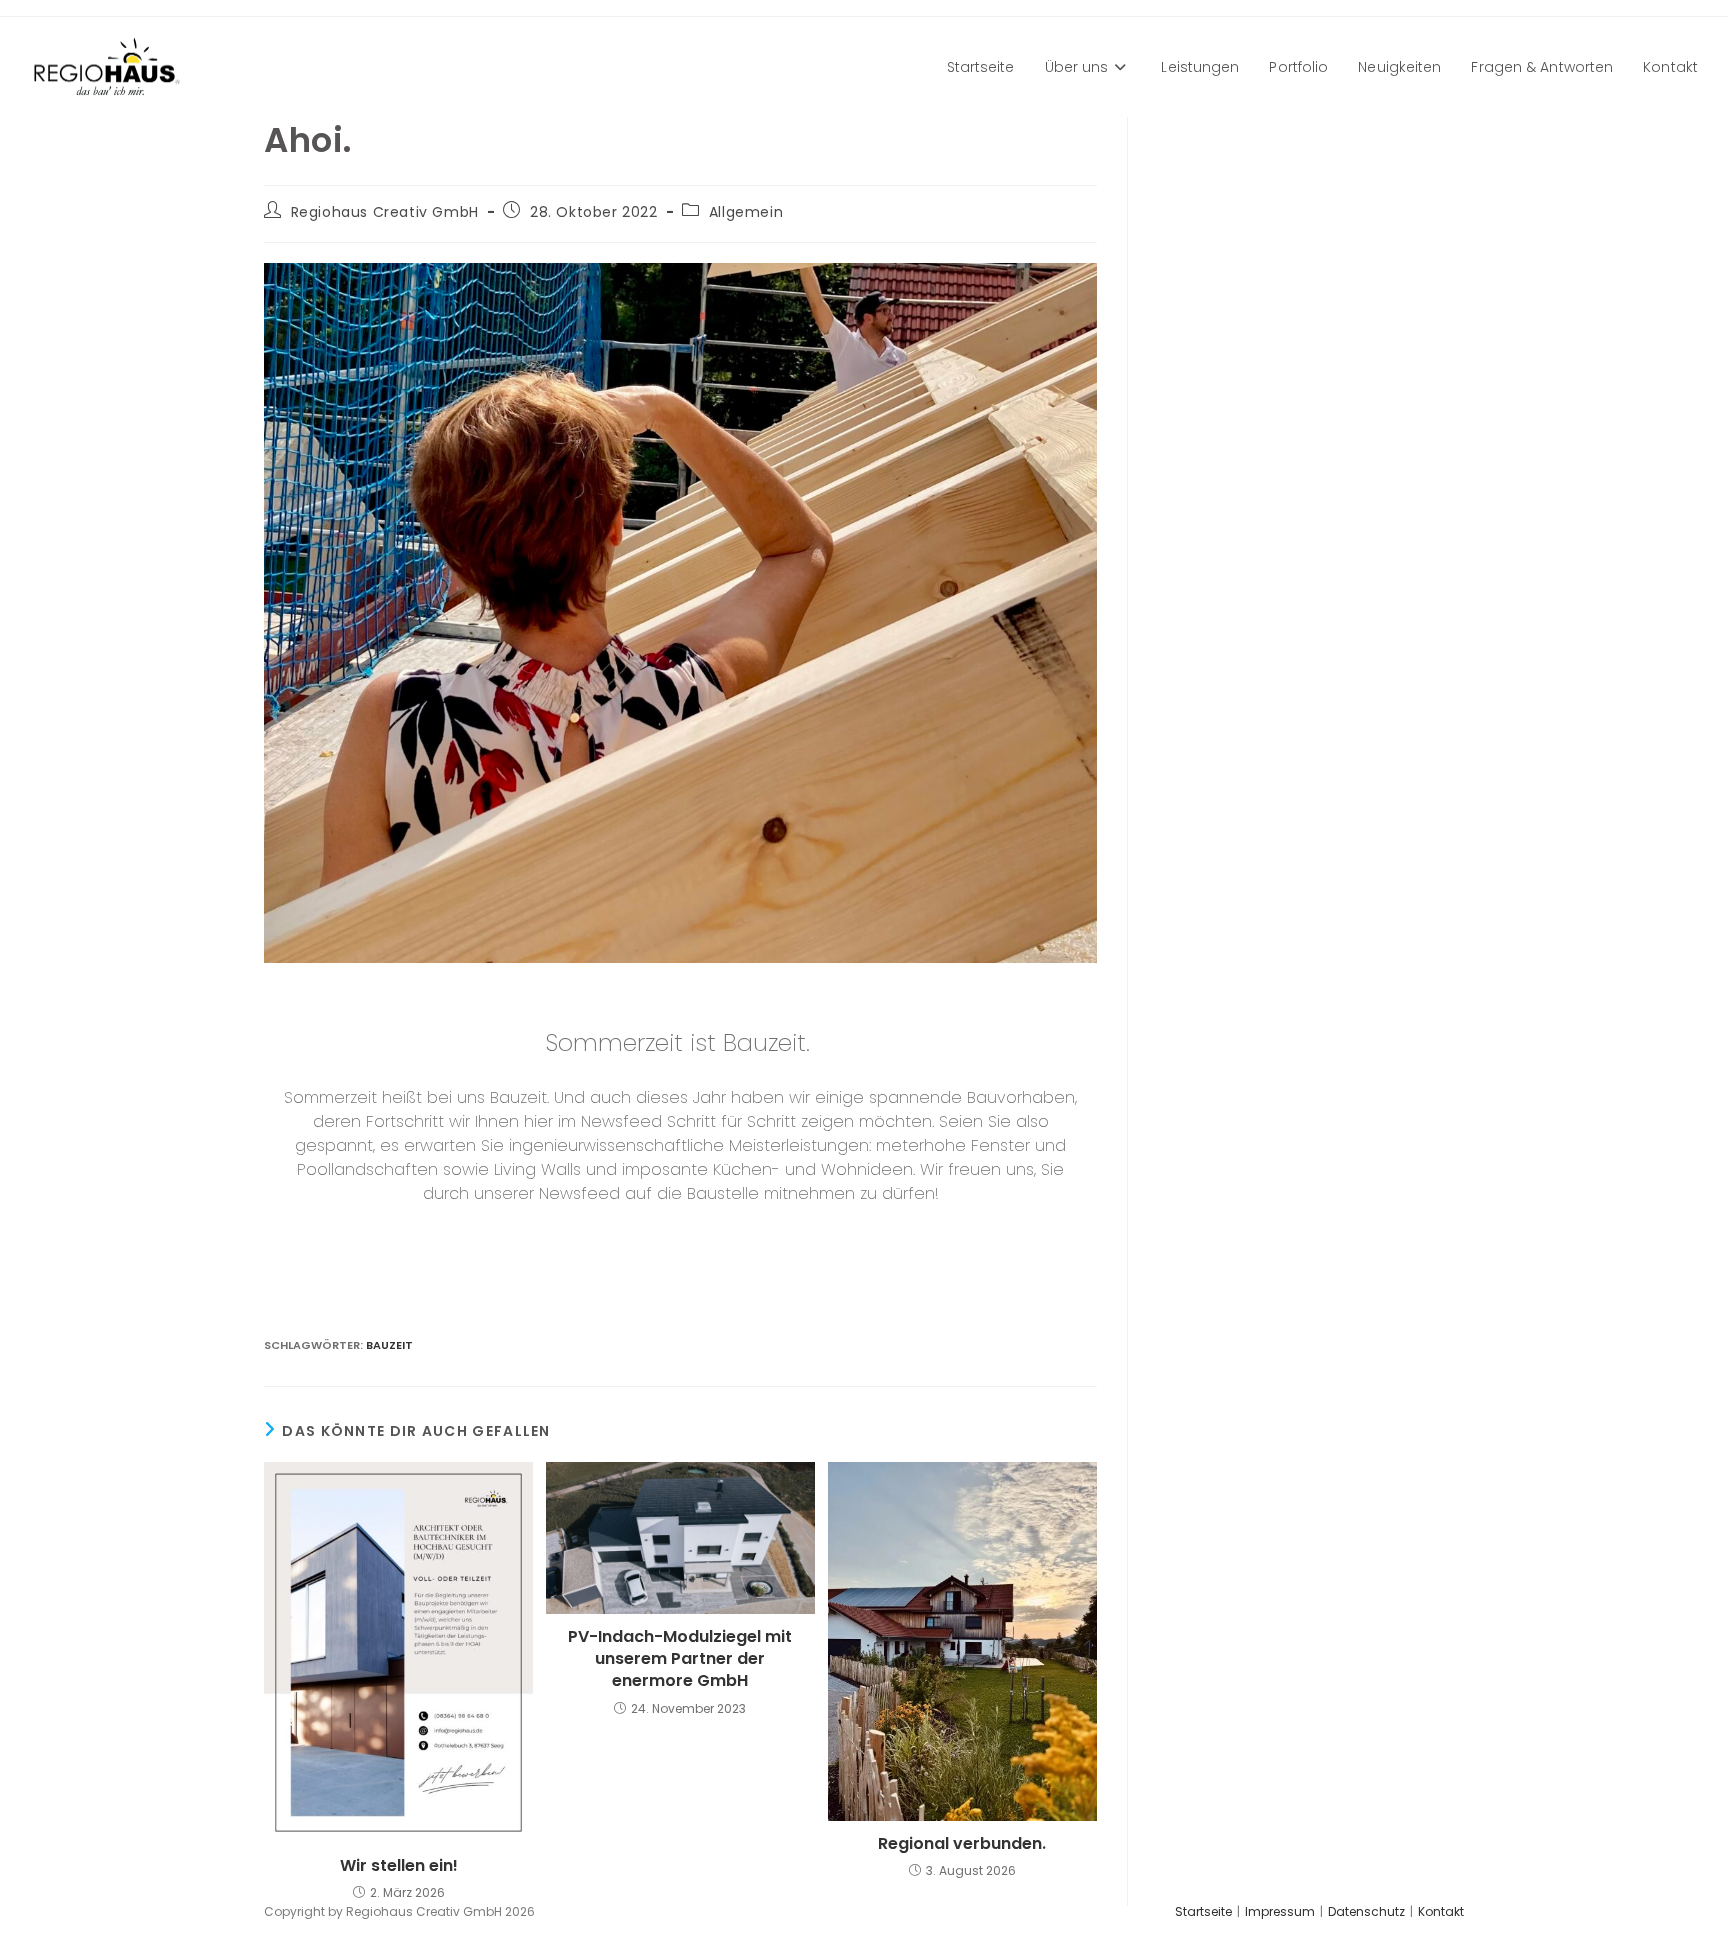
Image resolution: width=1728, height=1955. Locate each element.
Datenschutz (1366, 1911)
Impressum (1280, 1911)
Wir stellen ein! (399, 1866)
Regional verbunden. (962, 1844)
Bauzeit (389, 1345)
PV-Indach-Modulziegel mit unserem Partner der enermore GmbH (680, 1659)
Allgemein (746, 212)
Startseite (1203, 1911)
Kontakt (1441, 1911)
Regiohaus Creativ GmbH (385, 212)
